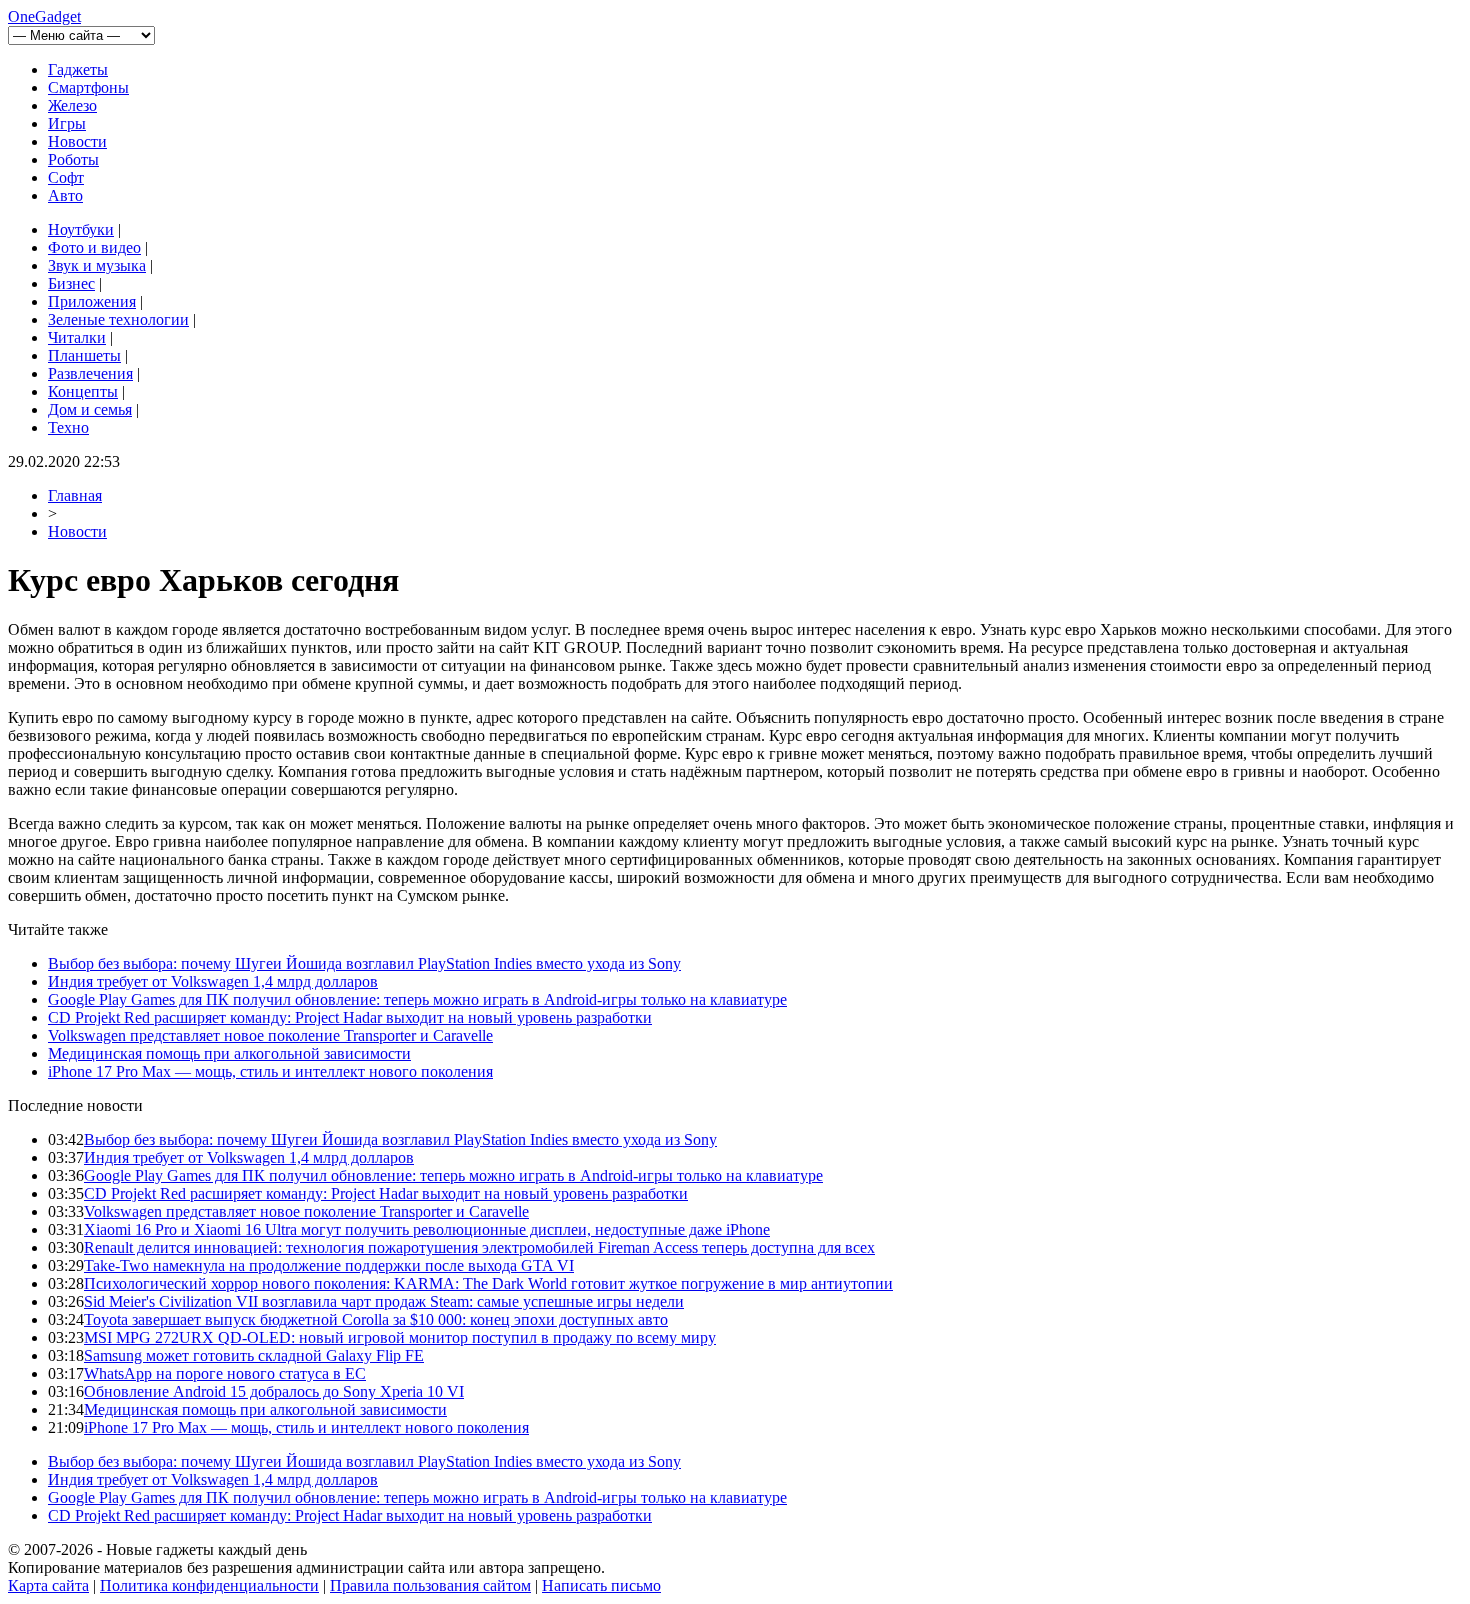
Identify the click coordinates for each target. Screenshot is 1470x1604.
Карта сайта (48, 1585)
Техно (68, 427)
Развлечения (90, 373)
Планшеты (84, 355)
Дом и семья (90, 409)
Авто (65, 195)
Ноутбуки (81, 229)
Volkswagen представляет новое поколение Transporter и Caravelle (270, 1035)
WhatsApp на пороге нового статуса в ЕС (225, 1373)
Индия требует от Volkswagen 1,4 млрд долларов (213, 981)
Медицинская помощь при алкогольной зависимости (229, 1053)
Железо (72, 105)
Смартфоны (88, 87)
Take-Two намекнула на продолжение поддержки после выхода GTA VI (329, 1265)
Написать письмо (601, 1585)
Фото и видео (94, 247)
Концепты (83, 391)
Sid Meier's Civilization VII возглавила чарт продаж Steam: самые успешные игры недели (384, 1301)
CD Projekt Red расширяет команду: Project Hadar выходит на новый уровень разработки (350, 1017)
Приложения (92, 301)
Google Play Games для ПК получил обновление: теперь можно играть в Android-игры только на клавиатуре (417, 999)
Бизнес (71, 283)
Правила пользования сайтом (430, 1585)
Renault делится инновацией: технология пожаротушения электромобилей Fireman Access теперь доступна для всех (479, 1247)
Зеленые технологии (118, 319)
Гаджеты (78, 69)
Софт (66, 177)
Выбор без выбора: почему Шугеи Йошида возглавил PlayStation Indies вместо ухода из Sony (364, 963)
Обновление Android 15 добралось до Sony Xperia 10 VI (274, 1391)
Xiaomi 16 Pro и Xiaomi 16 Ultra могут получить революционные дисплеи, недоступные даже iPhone (427, 1229)
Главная (75, 495)
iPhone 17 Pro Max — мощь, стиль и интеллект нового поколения (270, 1071)
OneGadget (44, 16)
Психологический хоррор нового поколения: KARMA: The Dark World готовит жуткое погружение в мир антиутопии (488, 1283)
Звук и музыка (97, 265)
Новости (77, 141)
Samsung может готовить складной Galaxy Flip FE (254, 1355)
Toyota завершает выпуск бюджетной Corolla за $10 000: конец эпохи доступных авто (376, 1319)
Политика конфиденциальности (209, 1585)
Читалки (77, 337)
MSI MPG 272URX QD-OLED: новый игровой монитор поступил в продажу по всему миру (400, 1337)
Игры (67, 123)
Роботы (73, 159)
